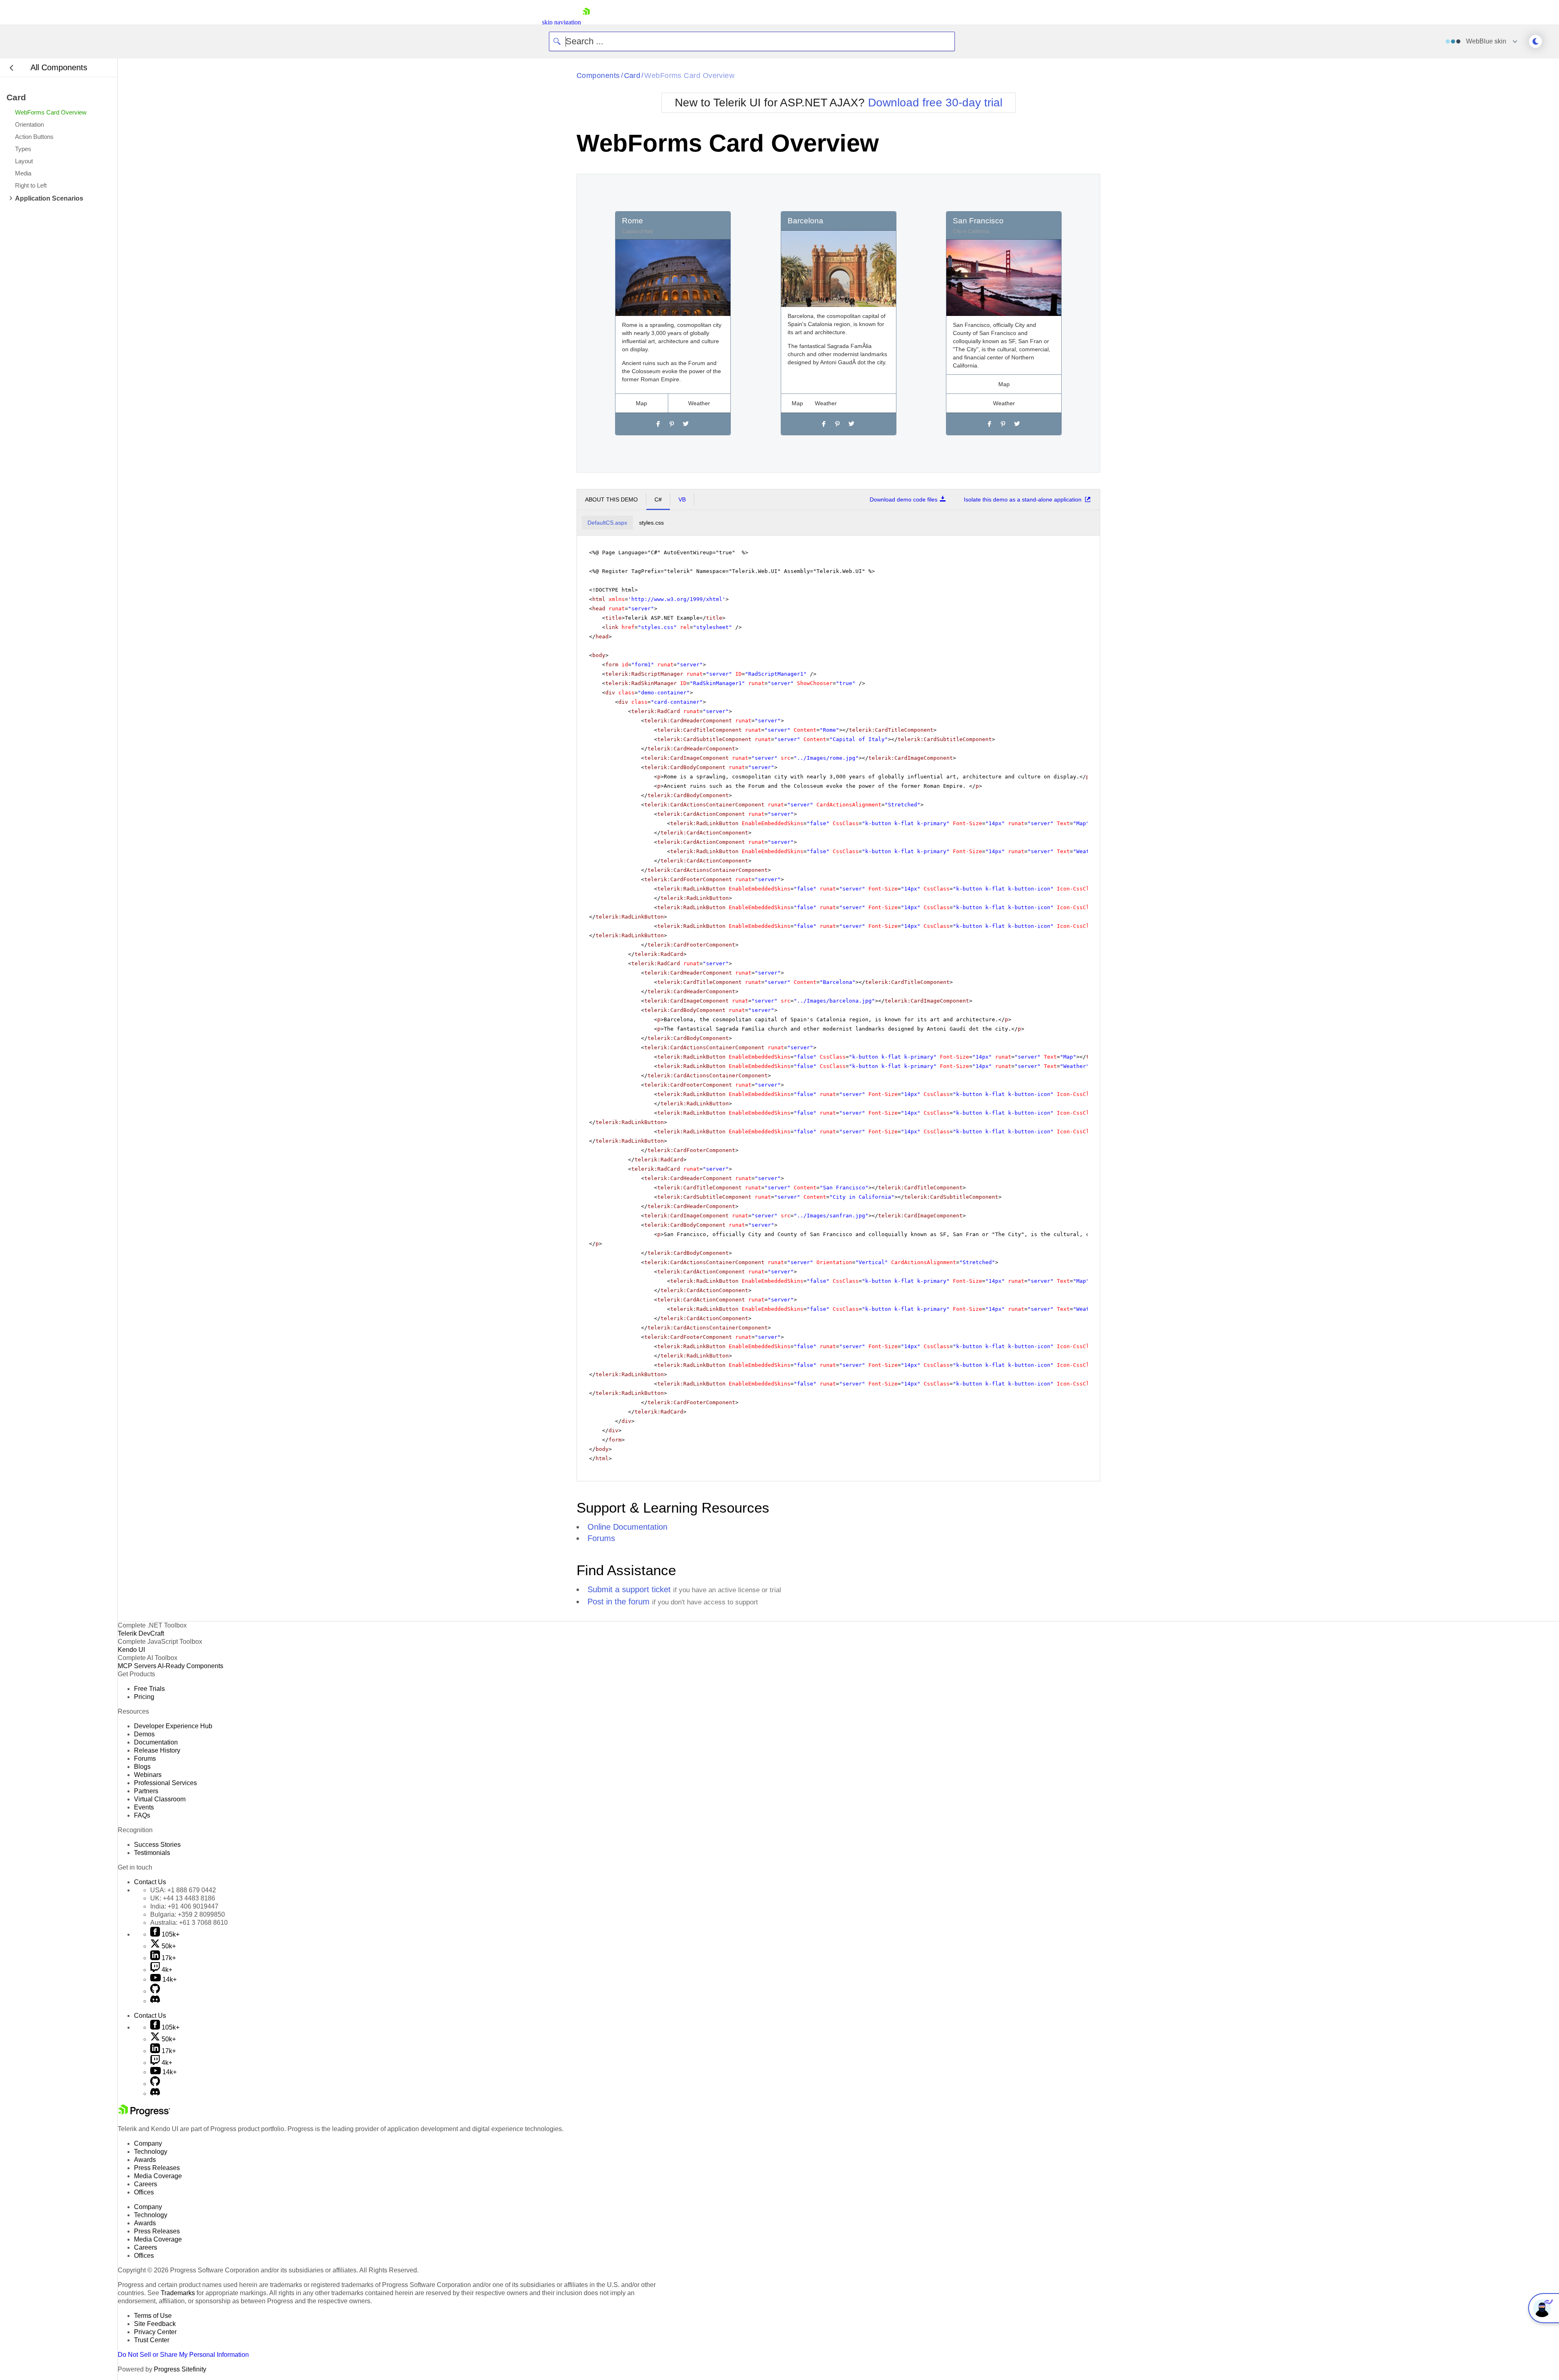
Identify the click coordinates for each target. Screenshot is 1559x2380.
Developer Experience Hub (173, 1726)
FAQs (142, 1815)
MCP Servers (137, 1666)
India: (184, 1906)
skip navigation (561, 22)
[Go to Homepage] (586, 22)
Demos (144, 1734)
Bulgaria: (188, 1914)
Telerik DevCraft (141, 1633)
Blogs (142, 1767)
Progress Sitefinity (180, 2369)
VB (682, 499)
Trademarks (178, 2293)
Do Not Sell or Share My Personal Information (183, 2355)
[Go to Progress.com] (144, 2114)
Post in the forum (619, 1602)
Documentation (156, 1742)
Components (598, 76)
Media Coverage (158, 2176)
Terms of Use (153, 2316)
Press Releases (157, 2168)
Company (148, 2143)
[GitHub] (155, 1991)
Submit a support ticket (629, 1589)
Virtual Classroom (160, 1799)
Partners (146, 1791)
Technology (151, 2152)
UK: (183, 1898)
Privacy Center (155, 2332)
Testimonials (152, 1853)
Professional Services (165, 1783)
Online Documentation (627, 1527)
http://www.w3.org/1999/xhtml (677, 599)
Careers (146, 2184)
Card (632, 76)
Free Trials (149, 1689)
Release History (157, 1750)
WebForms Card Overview (689, 76)
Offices (144, 2192)
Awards (145, 2160)
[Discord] (155, 2001)
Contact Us (150, 1882)
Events (144, 1807)
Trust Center (152, 2340)
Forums (601, 1538)
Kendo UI (131, 1650)
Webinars (148, 1775)
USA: (183, 1890)
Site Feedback (155, 2324)
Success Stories (157, 1845)
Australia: (189, 1923)
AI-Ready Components (190, 1666)
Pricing (144, 1697)
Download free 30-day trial (935, 103)
